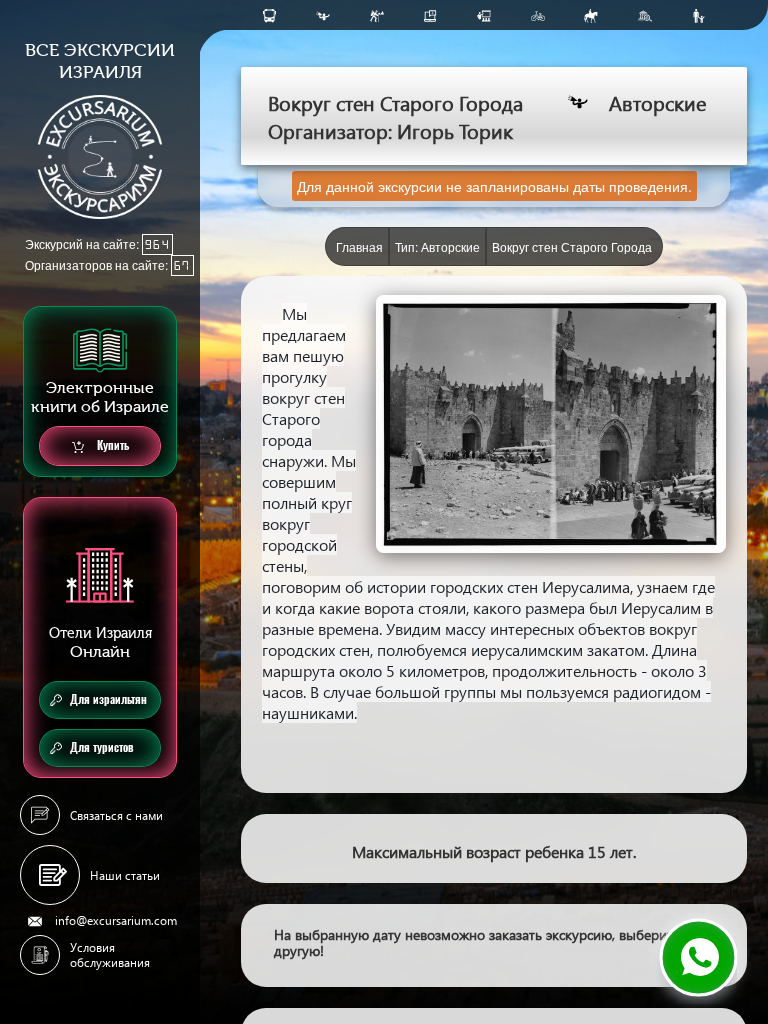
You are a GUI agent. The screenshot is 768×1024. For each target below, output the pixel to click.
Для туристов (102, 747)
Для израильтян (108, 699)
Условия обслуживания (110, 955)
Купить (111, 445)
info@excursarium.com (116, 920)
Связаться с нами (116, 815)
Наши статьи (125, 875)
